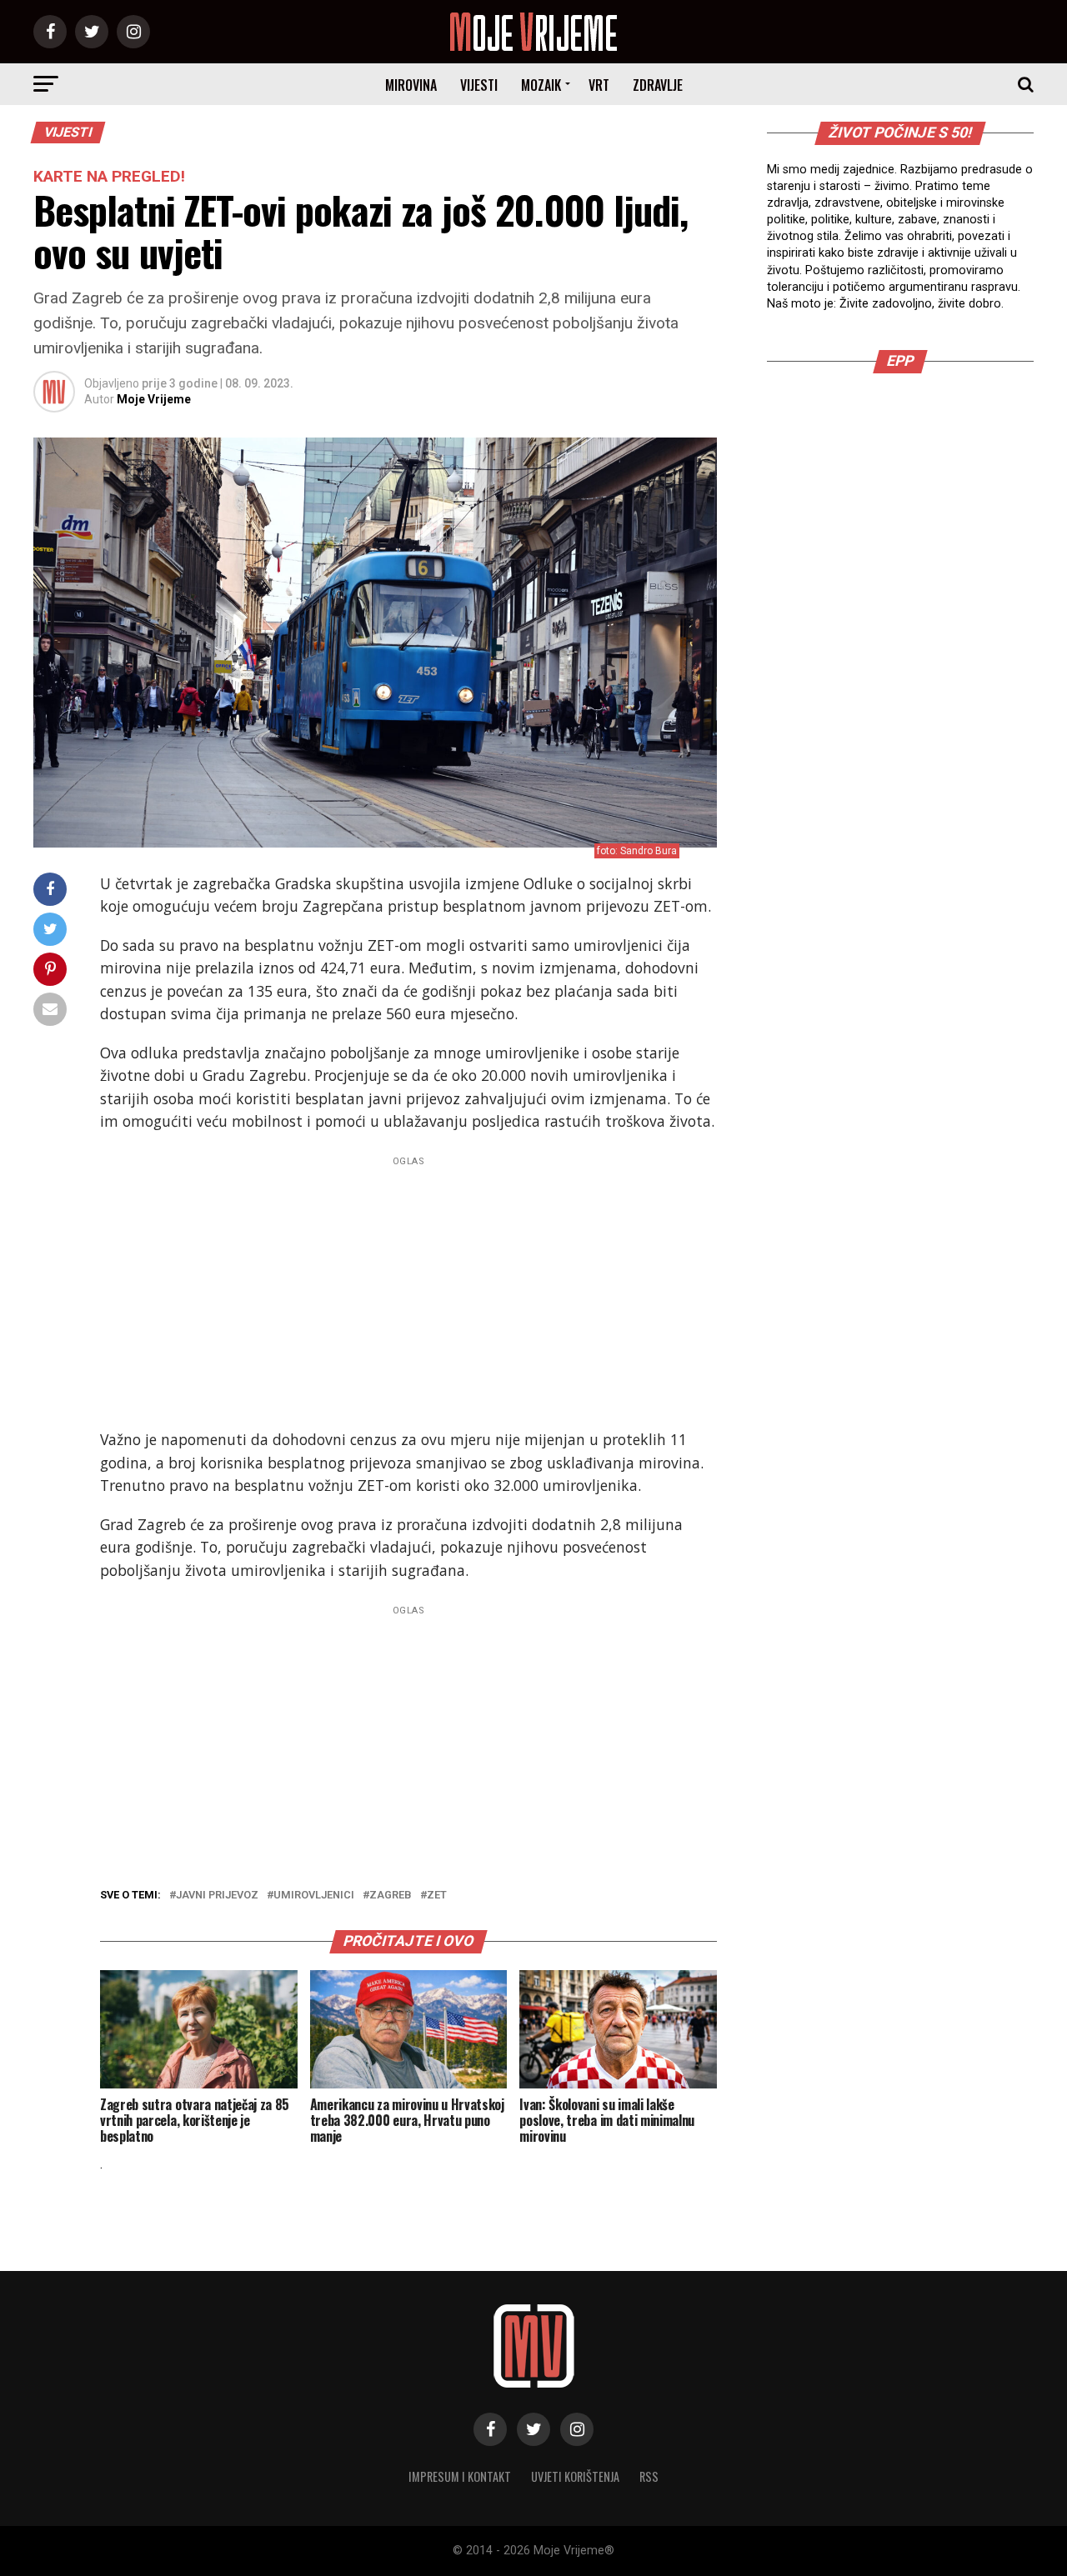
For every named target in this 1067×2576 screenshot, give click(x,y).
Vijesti (479, 85)
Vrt (599, 85)
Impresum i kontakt (460, 2476)
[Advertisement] (408, 1288)
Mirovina (411, 85)
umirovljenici (314, 1896)
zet (437, 1896)
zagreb (391, 1896)
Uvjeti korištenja (575, 2476)
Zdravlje (658, 85)
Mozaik (541, 85)
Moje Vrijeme (154, 399)
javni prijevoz (217, 1896)
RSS (649, 2476)
